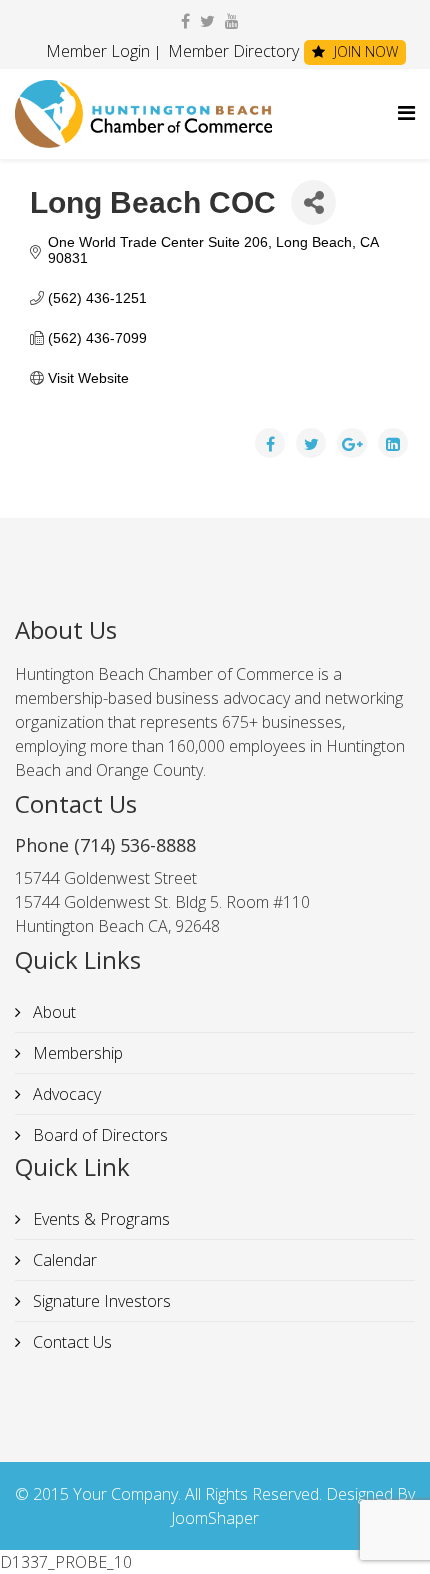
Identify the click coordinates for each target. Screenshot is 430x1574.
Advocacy (65, 1094)
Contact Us (70, 1342)
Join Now (364, 51)
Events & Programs (99, 1219)
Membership (76, 1053)
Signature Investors (100, 1301)
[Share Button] (313, 202)
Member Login (98, 51)
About (52, 1012)
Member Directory (231, 51)
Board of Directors (98, 1135)
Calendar (63, 1260)
